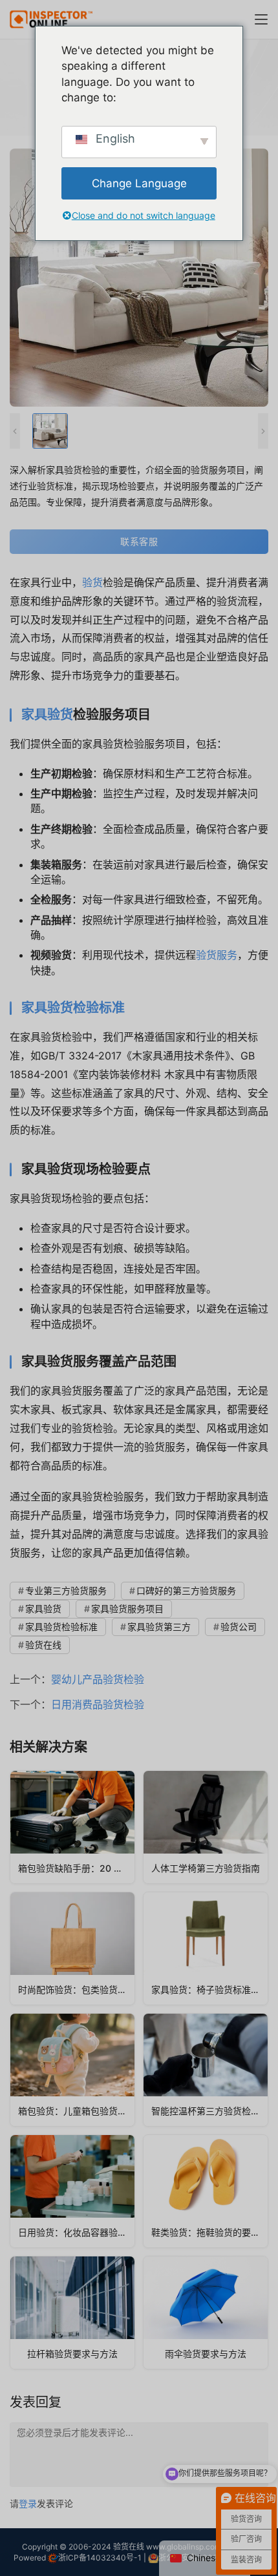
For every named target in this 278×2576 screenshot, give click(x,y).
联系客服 (139, 541)
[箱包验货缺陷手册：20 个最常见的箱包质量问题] (72, 1827)
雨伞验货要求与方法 (206, 2354)
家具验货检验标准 (73, 1008)
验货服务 (217, 955)
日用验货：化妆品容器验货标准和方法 (76, 2232)
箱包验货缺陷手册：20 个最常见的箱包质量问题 (76, 1868)
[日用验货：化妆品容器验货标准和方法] (72, 2191)
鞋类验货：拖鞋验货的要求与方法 (209, 2232)
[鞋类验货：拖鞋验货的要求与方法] (206, 2191)
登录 (28, 2503)
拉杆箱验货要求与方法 (72, 2354)
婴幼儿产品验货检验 (98, 1679)
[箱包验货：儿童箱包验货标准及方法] (72, 2070)
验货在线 (43, 1645)
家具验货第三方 (159, 1627)
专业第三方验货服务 (66, 1590)
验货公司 (239, 1627)
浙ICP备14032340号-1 (100, 2558)
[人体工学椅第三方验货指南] (206, 1827)
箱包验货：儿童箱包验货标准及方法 (76, 2111)
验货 (92, 582)
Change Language (139, 183)
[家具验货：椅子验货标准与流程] (206, 1948)
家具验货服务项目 (127, 1609)
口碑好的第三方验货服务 (186, 1590)
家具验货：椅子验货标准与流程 (209, 1989)
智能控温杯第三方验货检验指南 (209, 2111)
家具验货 (47, 715)
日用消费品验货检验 (98, 1704)
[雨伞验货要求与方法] (206, 2313)
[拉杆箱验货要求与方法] (72, 2313)
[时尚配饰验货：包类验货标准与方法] (72, 1948)
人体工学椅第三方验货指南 (206, 1868)
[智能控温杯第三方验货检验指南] (206, 2070)
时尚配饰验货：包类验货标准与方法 (76, 1989)
